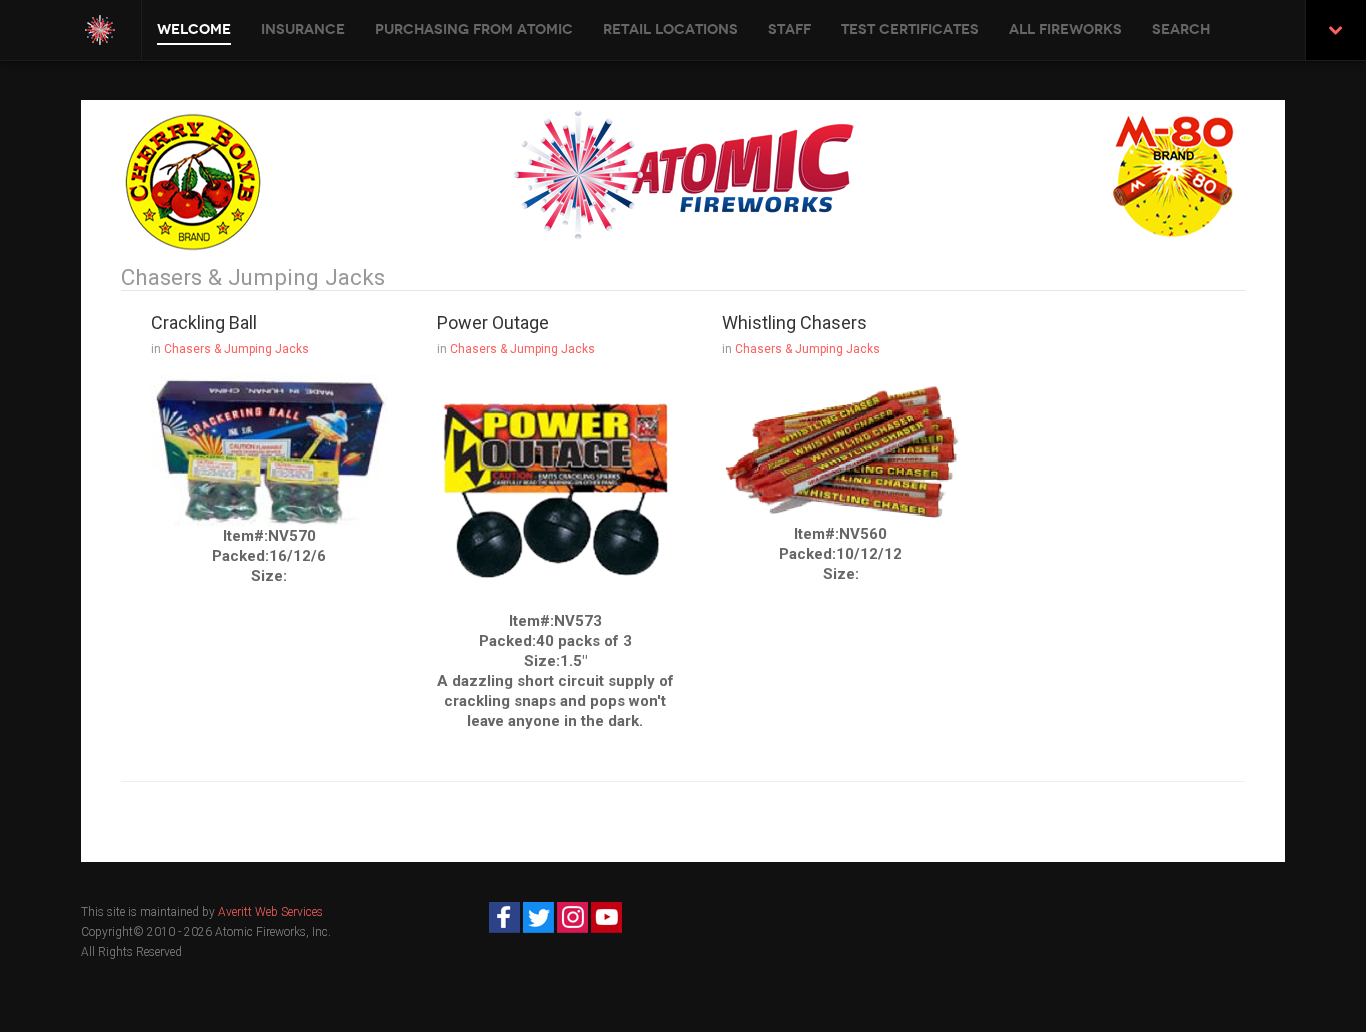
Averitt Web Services (270, 912)
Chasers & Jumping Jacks (236, 349)
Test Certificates (910, 29)
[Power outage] (555, 492)
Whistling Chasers (794, 322)
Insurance (303, 29)
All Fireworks (1065, 29)
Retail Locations (670, 29)
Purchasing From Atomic (474, 29)
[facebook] (504, 917)
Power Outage (493, 322)
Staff (789, 29)
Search (1181, 29)
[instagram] (572, 917)
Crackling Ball (204, 322)
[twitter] (538, 917)
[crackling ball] (269, 449)
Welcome (194, 29)
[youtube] (606, 917)
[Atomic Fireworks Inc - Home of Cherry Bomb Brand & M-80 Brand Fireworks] (100, 30)
